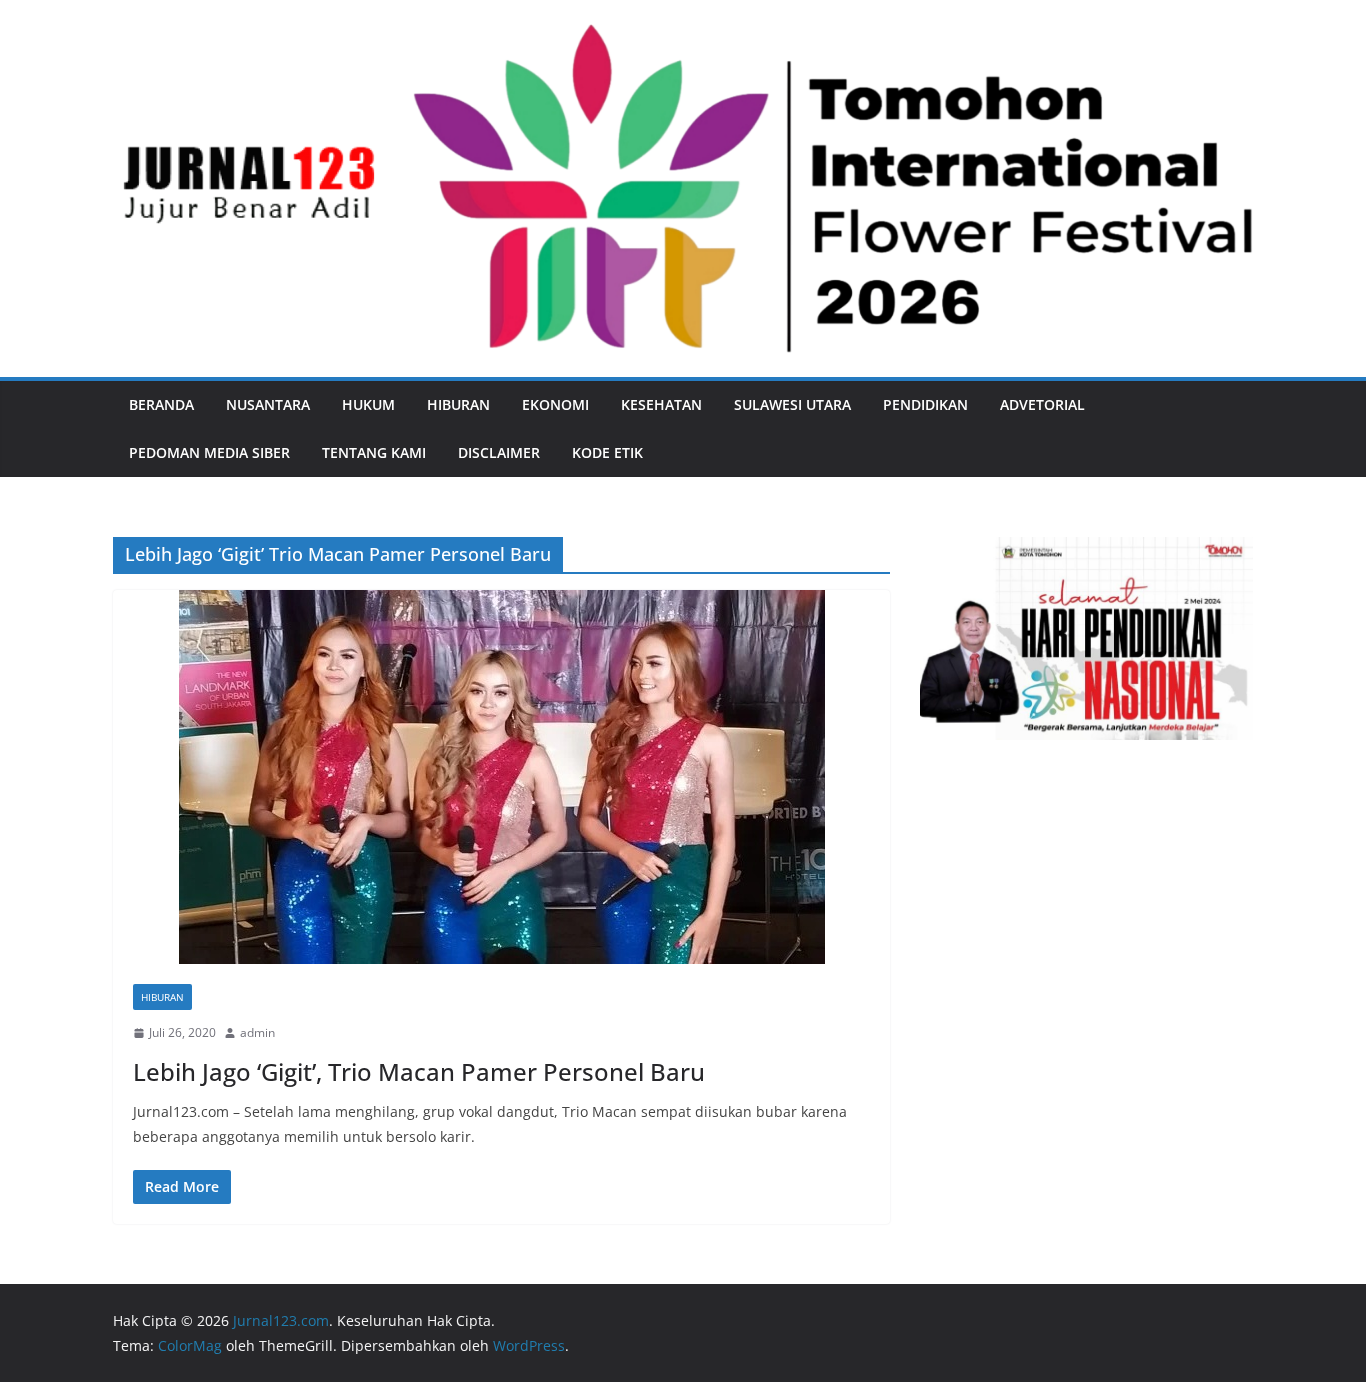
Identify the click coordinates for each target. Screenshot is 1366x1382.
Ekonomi (555, 404)
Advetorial (1042, 404)
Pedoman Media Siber (209, 452)
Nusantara (268, 404)
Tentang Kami (374, 452)
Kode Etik (607, 452)
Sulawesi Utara (792, 404)
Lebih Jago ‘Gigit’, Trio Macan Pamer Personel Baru (419, 1071)
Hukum (368, 404)
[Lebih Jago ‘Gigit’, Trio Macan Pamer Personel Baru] (501, 777)
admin (257, 1032)
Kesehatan (661, 404)
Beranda (161, 404)
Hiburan (458, 404)
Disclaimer (499, 452)
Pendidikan (925, 404)
